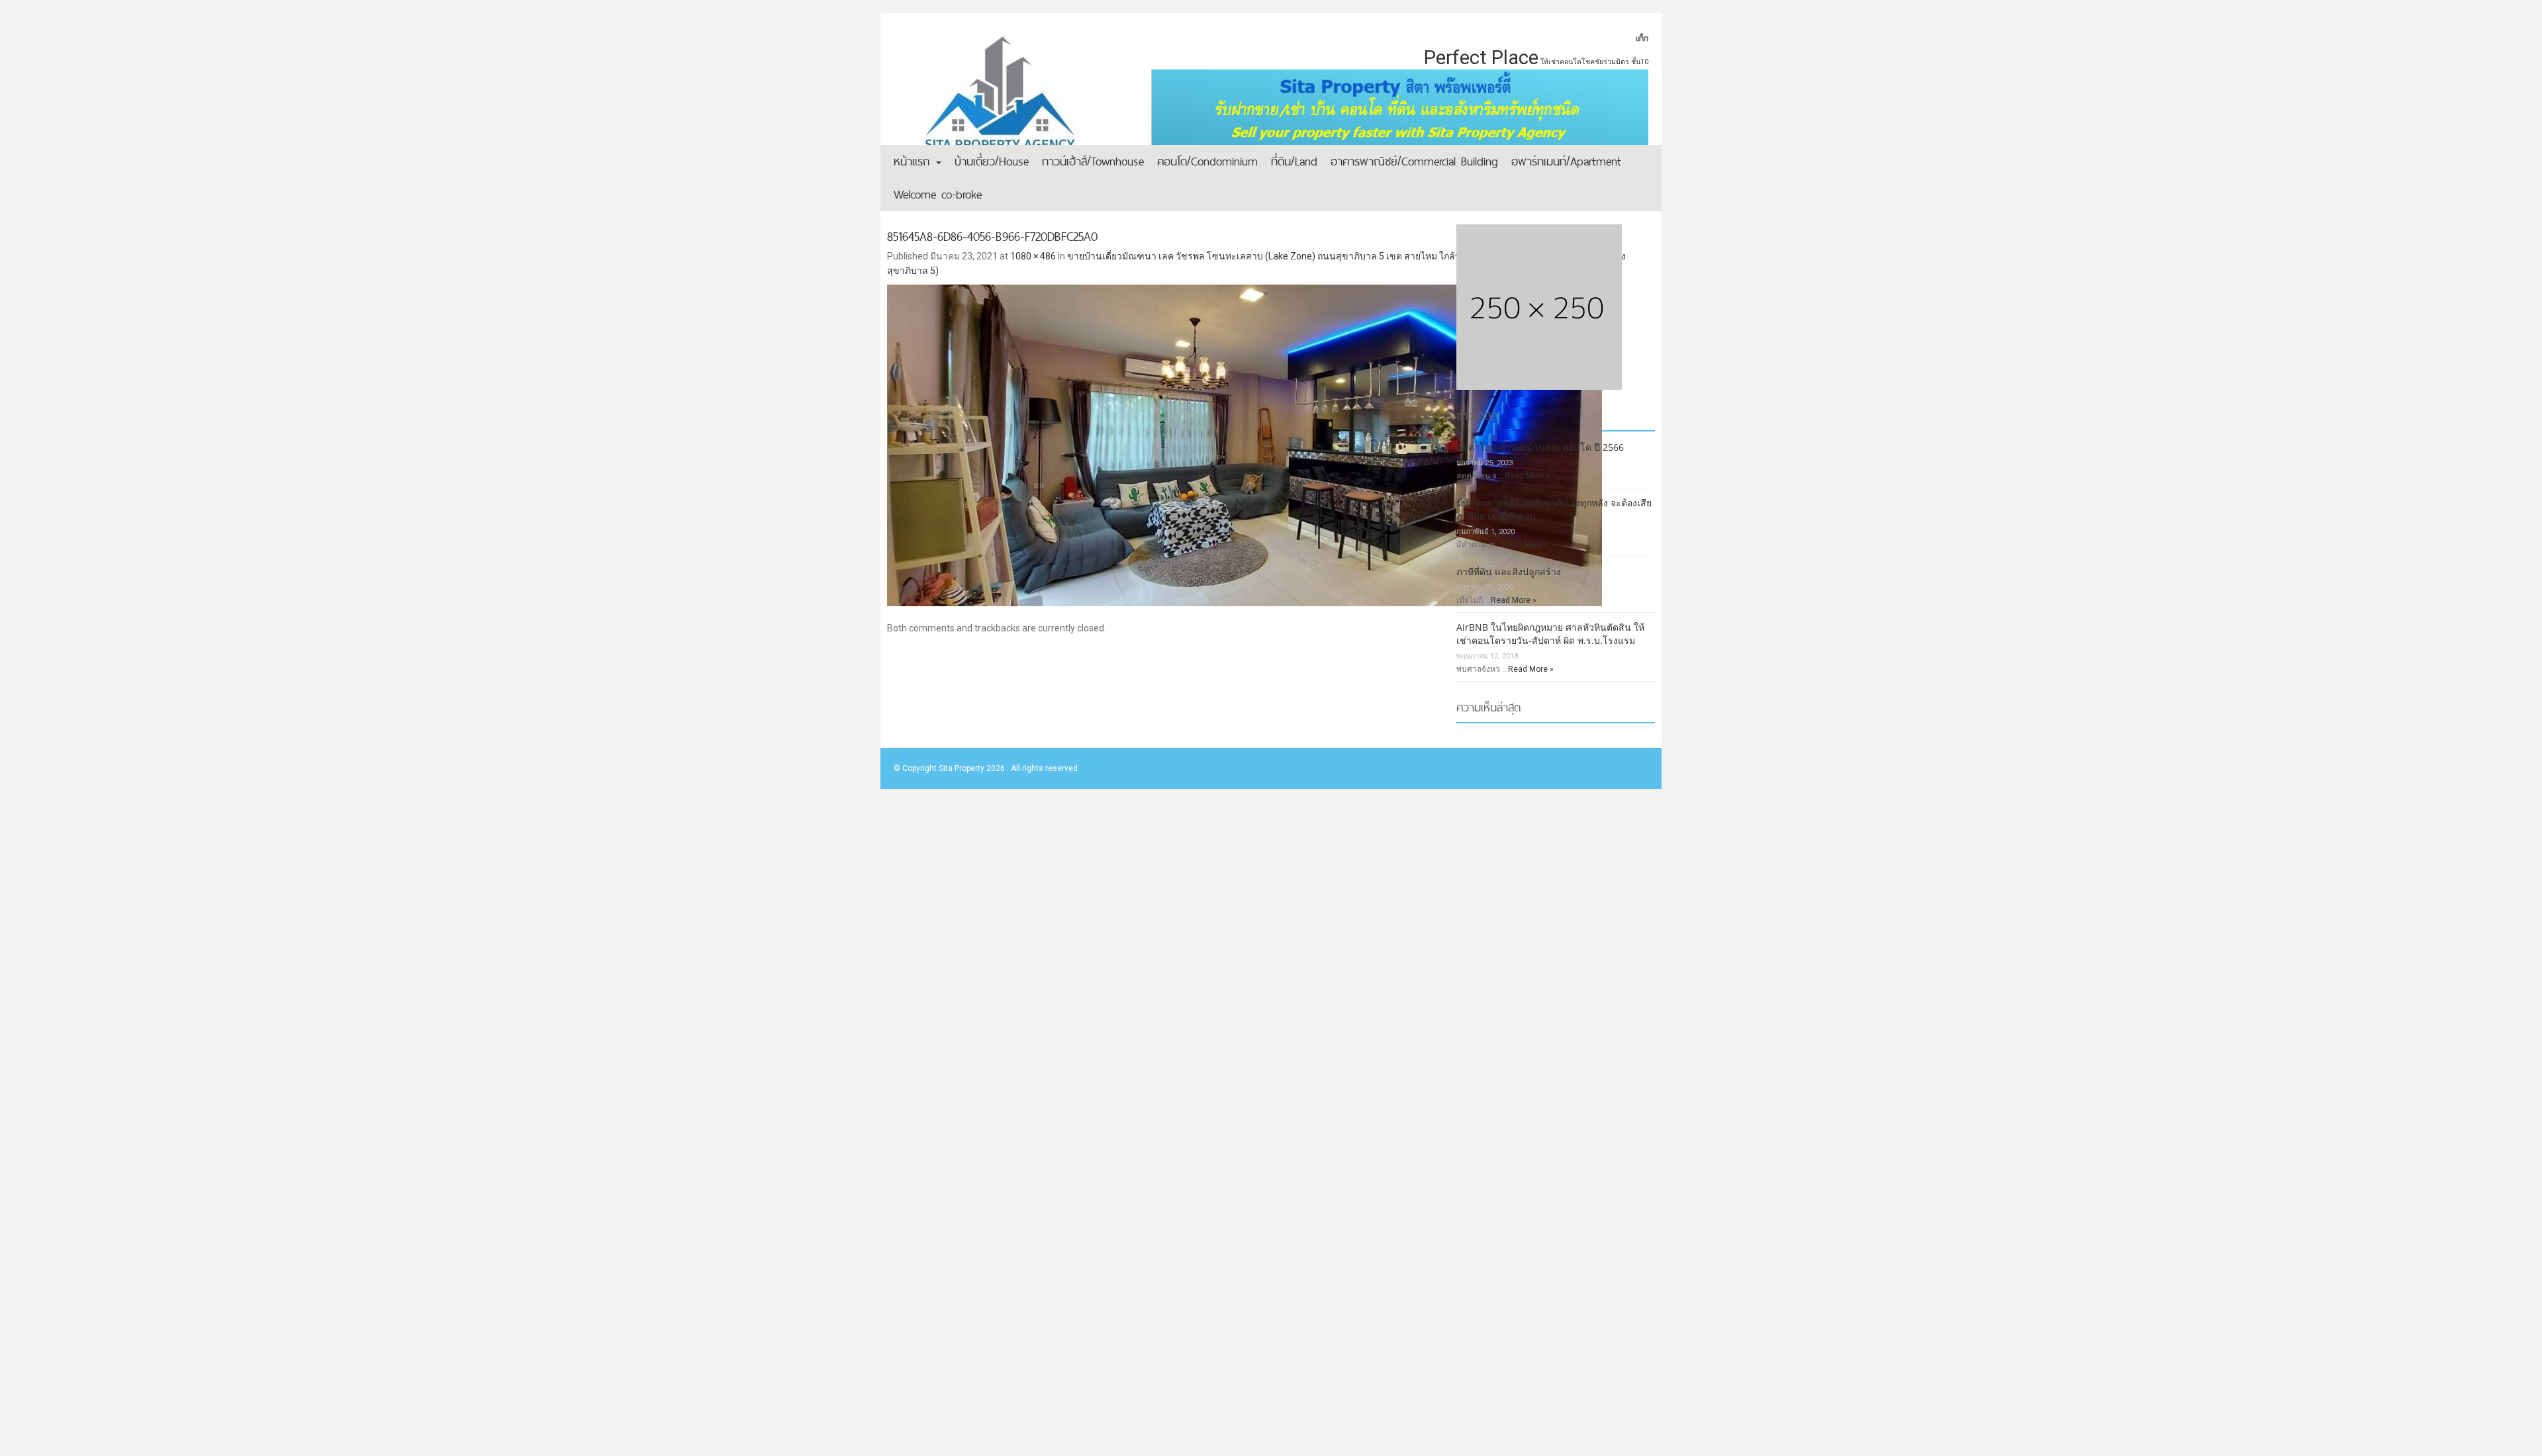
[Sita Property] (1006, 103)
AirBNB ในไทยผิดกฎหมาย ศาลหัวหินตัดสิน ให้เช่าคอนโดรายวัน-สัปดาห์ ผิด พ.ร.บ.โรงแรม (1550, 634)
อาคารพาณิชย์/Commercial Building (1414, 161)
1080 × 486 (1033, 256)
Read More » (1528, 476)
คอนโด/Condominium (1207, 161)
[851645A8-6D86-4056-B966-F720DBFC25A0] (1271, 433)
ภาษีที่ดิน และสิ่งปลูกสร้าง (1509, 571)
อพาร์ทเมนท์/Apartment (1566, 161)
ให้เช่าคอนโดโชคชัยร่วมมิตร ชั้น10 (1594, 62)
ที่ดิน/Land (1294, 161)
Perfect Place (1481, 58)
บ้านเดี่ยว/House (992, 161)
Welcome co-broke (938, 194)
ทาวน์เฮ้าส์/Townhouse (1093, 161)
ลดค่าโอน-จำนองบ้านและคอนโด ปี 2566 (1540, 447)
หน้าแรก (914, 161)
